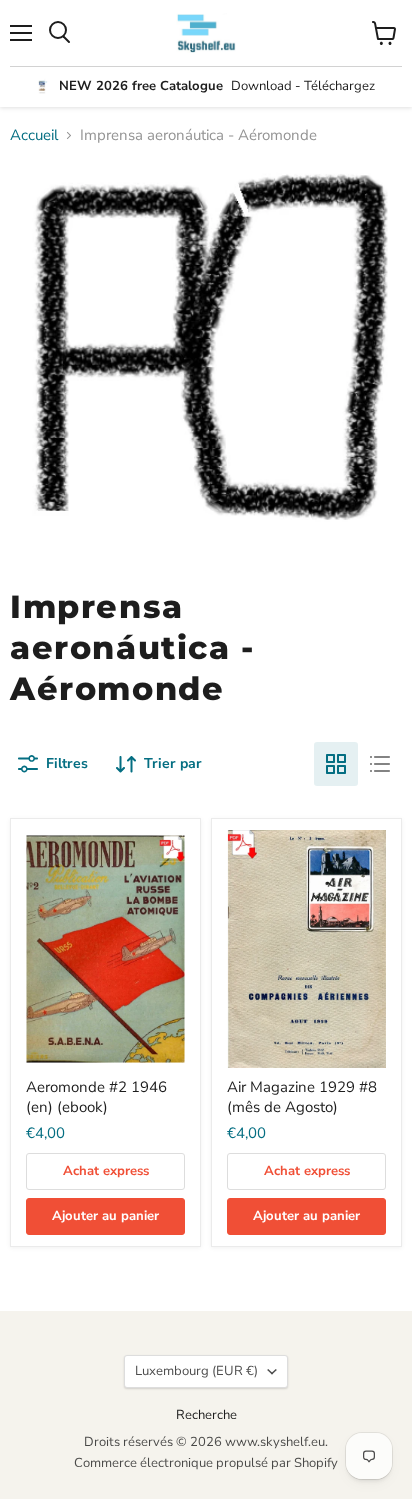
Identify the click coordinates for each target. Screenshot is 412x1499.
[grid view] (336, 764)
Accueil (34, 135)
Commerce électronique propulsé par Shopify (206, 1463)
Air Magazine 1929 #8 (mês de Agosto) (302, 1097)
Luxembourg (196, 1371)
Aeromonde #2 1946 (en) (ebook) (96, 1097)
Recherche (206, 1415)
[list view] (380, 764)
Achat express (106, 1171)
